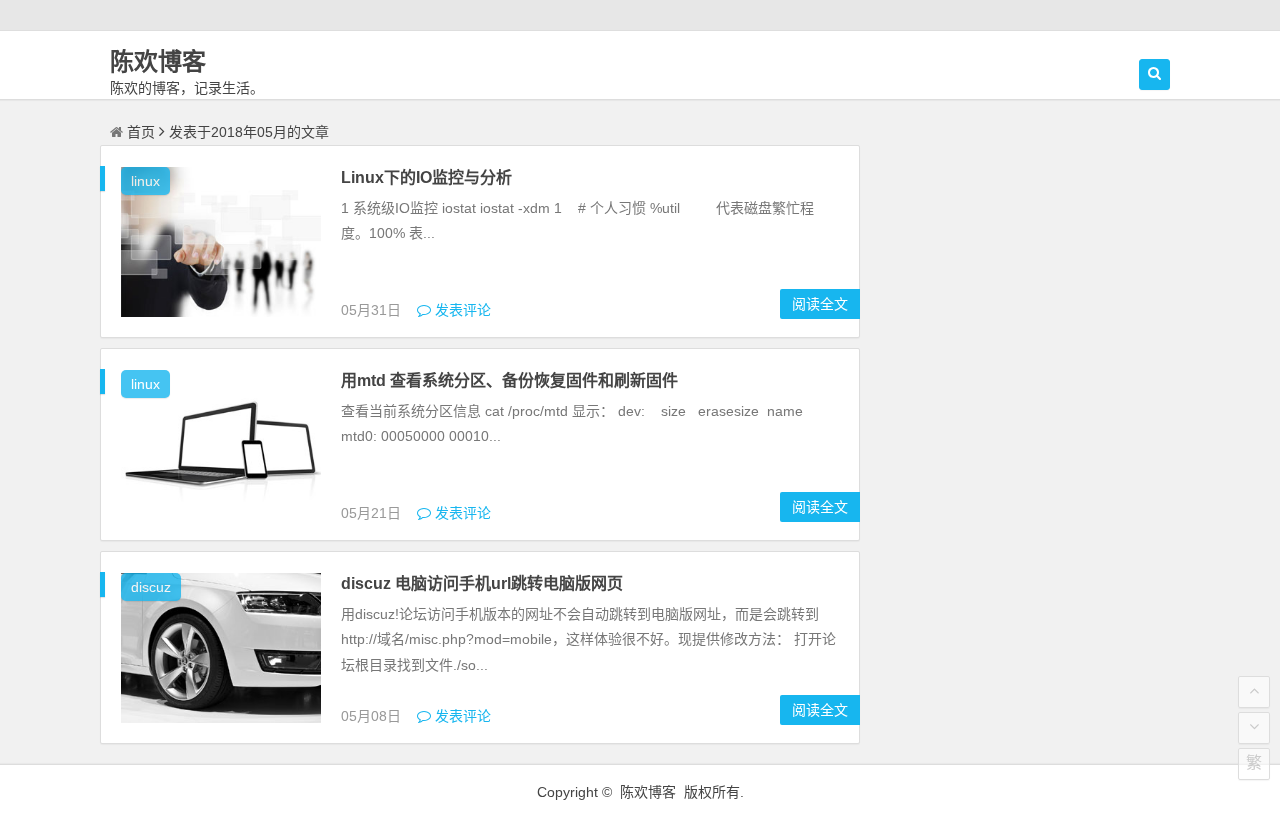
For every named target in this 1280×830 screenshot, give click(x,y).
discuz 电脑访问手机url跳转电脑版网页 (482, 583)
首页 (141, 132)
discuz (151, 587)
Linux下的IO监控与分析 (426, 177)
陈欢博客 (158, 61)
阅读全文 (820, 304)
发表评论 (461, 310)
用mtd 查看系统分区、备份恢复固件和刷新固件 (509, 380)
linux (145, 181)
